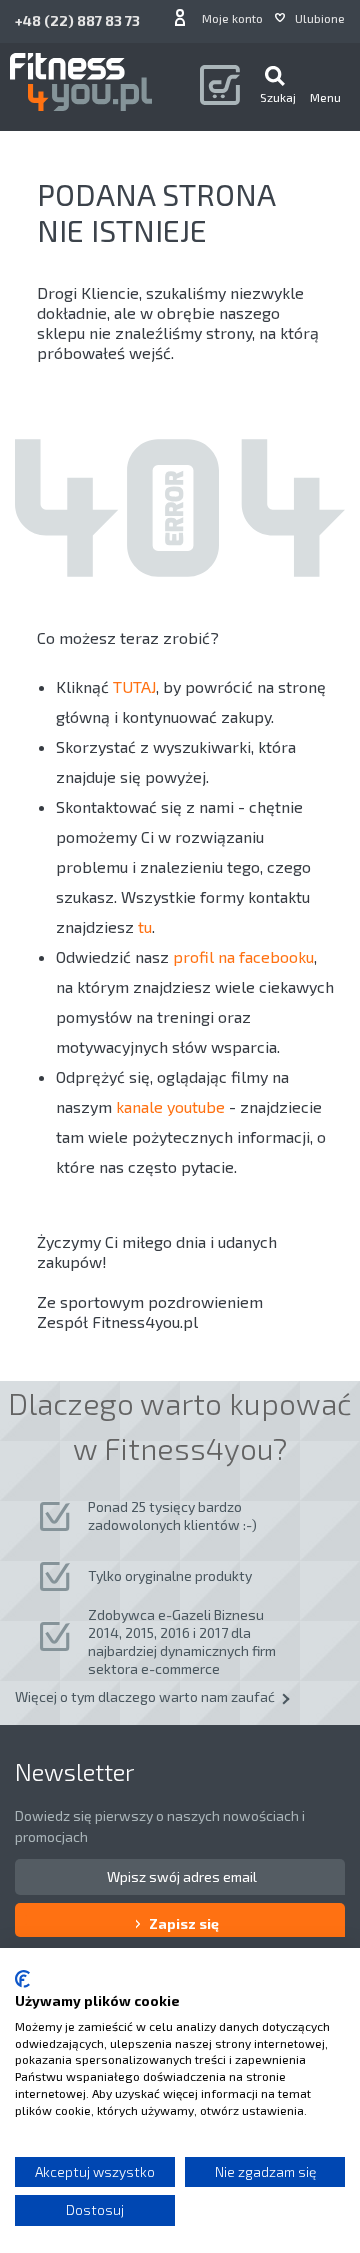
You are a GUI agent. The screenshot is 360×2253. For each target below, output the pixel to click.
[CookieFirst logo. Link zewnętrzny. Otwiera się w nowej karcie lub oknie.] (22, 1979)
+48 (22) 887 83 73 (77, 20)
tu (145, 926)
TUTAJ (134, 686)
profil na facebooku (243, 956)
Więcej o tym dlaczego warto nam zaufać (145, 1696)
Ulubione (320, 18)
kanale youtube (170, 1106)
